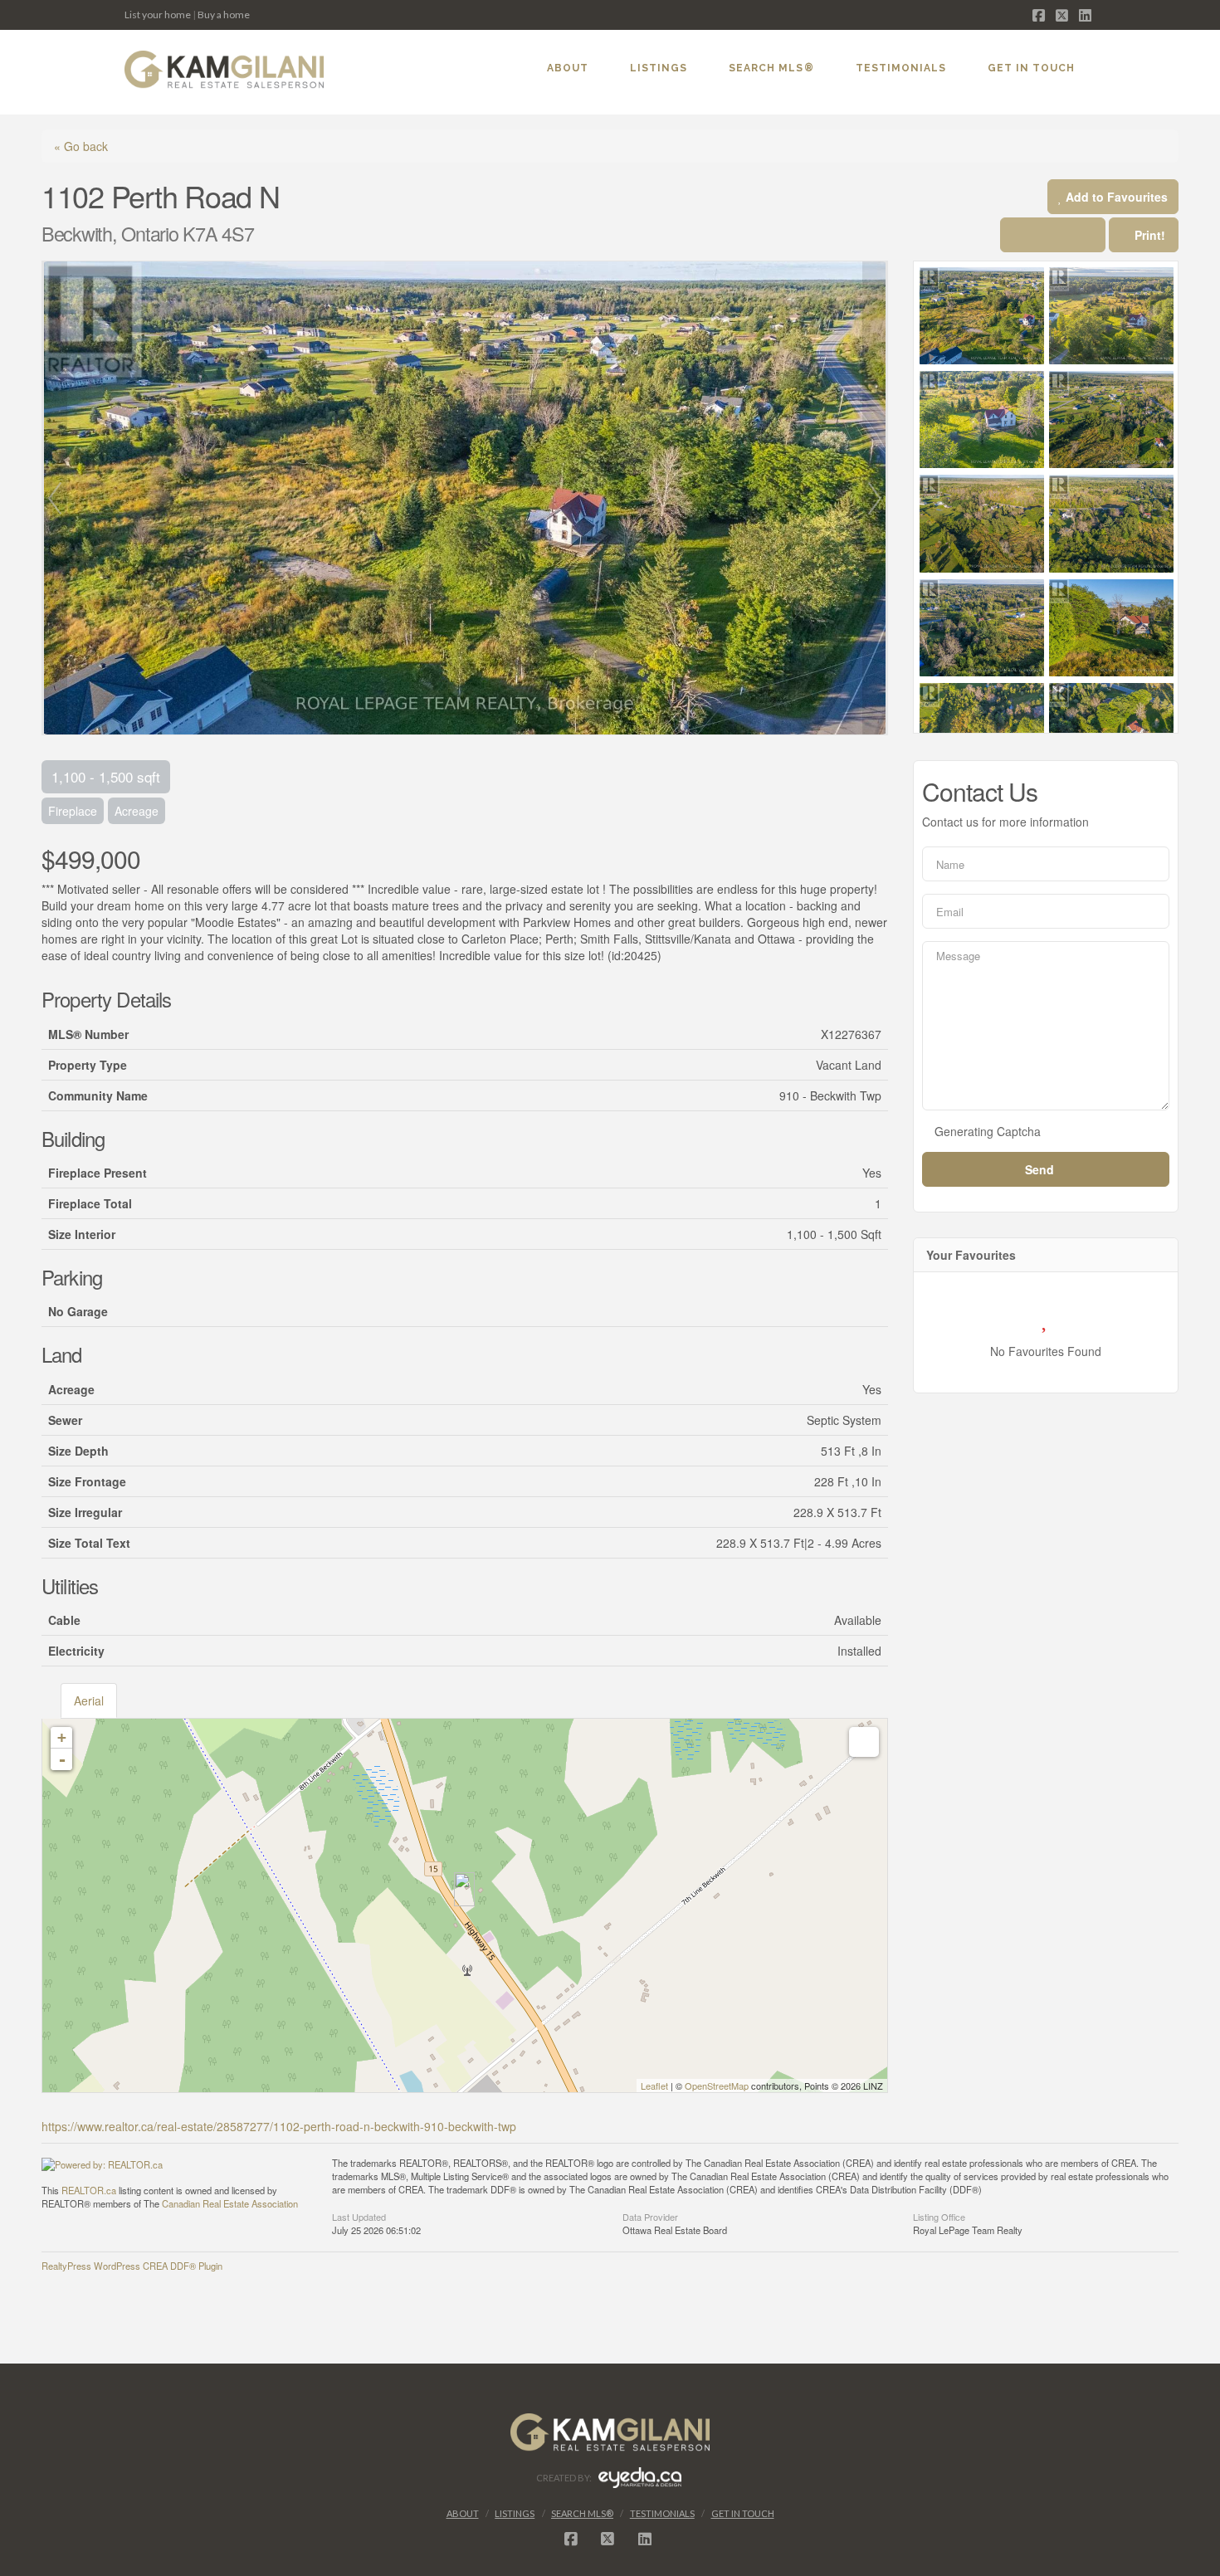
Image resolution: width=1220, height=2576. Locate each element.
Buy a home (224, 15)
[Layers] (864, 1742)
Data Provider (650, 2216)
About (463, 2513)
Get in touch (743, 2513)
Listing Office (939, 2216)
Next (875, 498)
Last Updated (359, 2216)
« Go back (81, 146)
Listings (515, 2513)
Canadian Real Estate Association (230, 2203)
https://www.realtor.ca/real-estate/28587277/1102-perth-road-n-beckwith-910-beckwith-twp (279, 2126)
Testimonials (662, 2513)
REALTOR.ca (89, 2190)
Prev (55, 498)
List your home (158, 15)
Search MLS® (582, 2513)
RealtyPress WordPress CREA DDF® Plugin (132, 2266)
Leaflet (654, 2086)
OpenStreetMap (717, 2086)
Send (1041, 1169)
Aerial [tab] (89, 1700)
